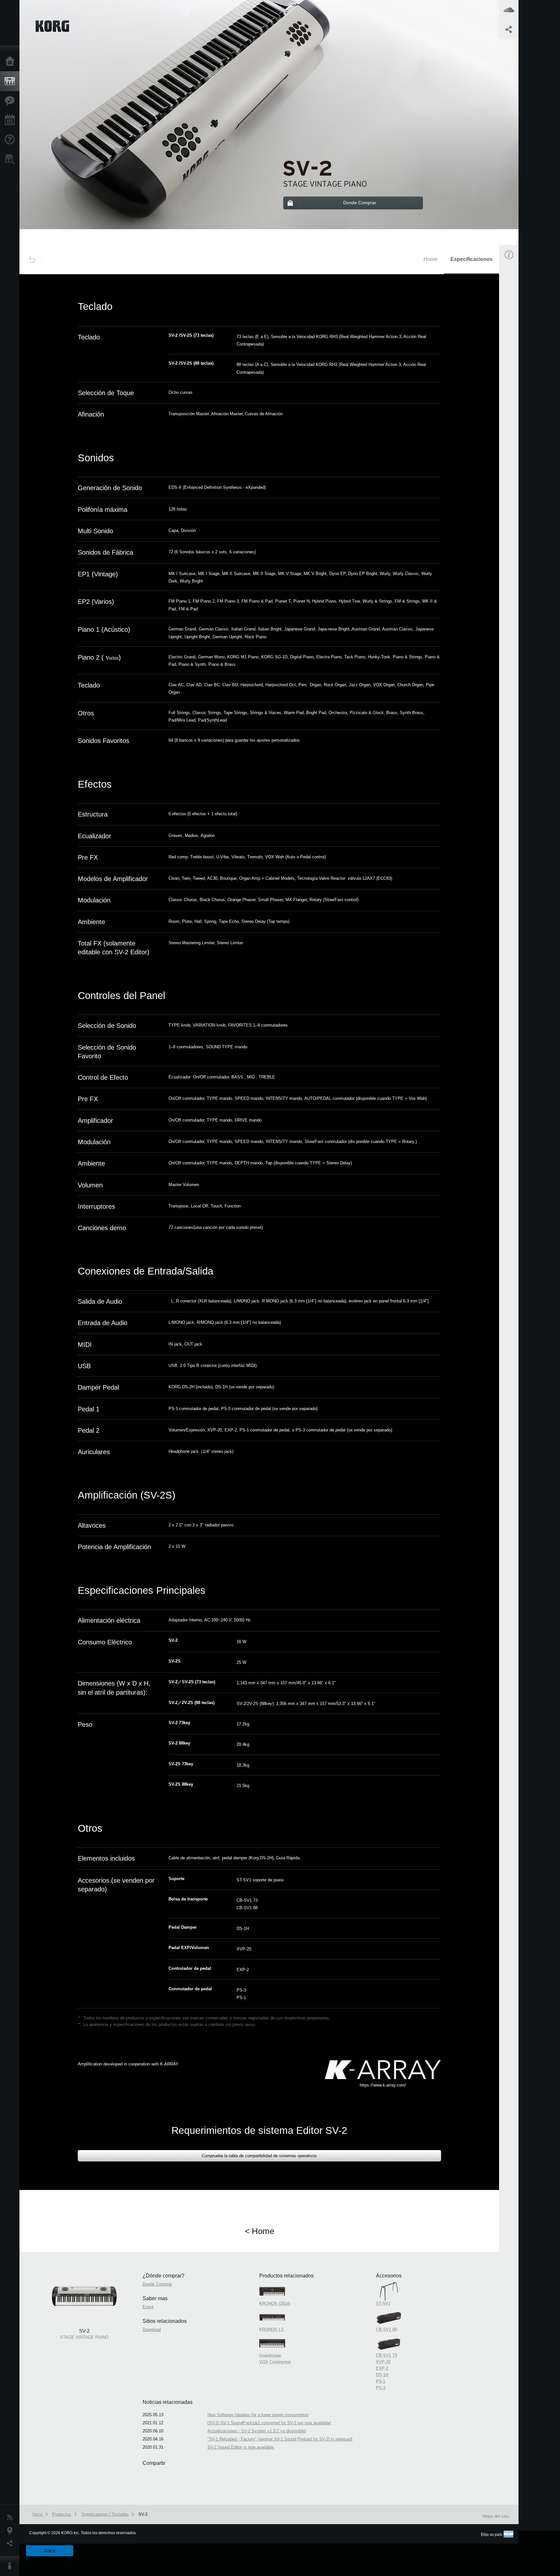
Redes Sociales (11, 2544)
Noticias (11, 2518)
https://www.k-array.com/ (383, 2085)
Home (431, 259)
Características (11, 101)
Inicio (11, 62)
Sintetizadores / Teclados (105, 2514)
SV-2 (143, 2514)
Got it (50, 2551)
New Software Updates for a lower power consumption (258, 2415)
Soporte (11, 140)
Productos (11, 81)
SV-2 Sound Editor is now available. (241, 2447)
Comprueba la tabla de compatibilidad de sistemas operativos (259, 2156)
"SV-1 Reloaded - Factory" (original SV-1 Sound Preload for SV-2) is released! (280, 2439)
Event (514, 400)
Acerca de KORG (11, 2566)
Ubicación (11, 2531)
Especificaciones (472, 259)
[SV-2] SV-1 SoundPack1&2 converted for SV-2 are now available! (269, 2423)
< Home (259, 2231)
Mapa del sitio (496, 2516)
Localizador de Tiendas (11, 161)
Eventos (11, 120)
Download (518, 430)
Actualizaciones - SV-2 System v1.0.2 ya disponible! (257, 2431)
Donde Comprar (157, 2284)
